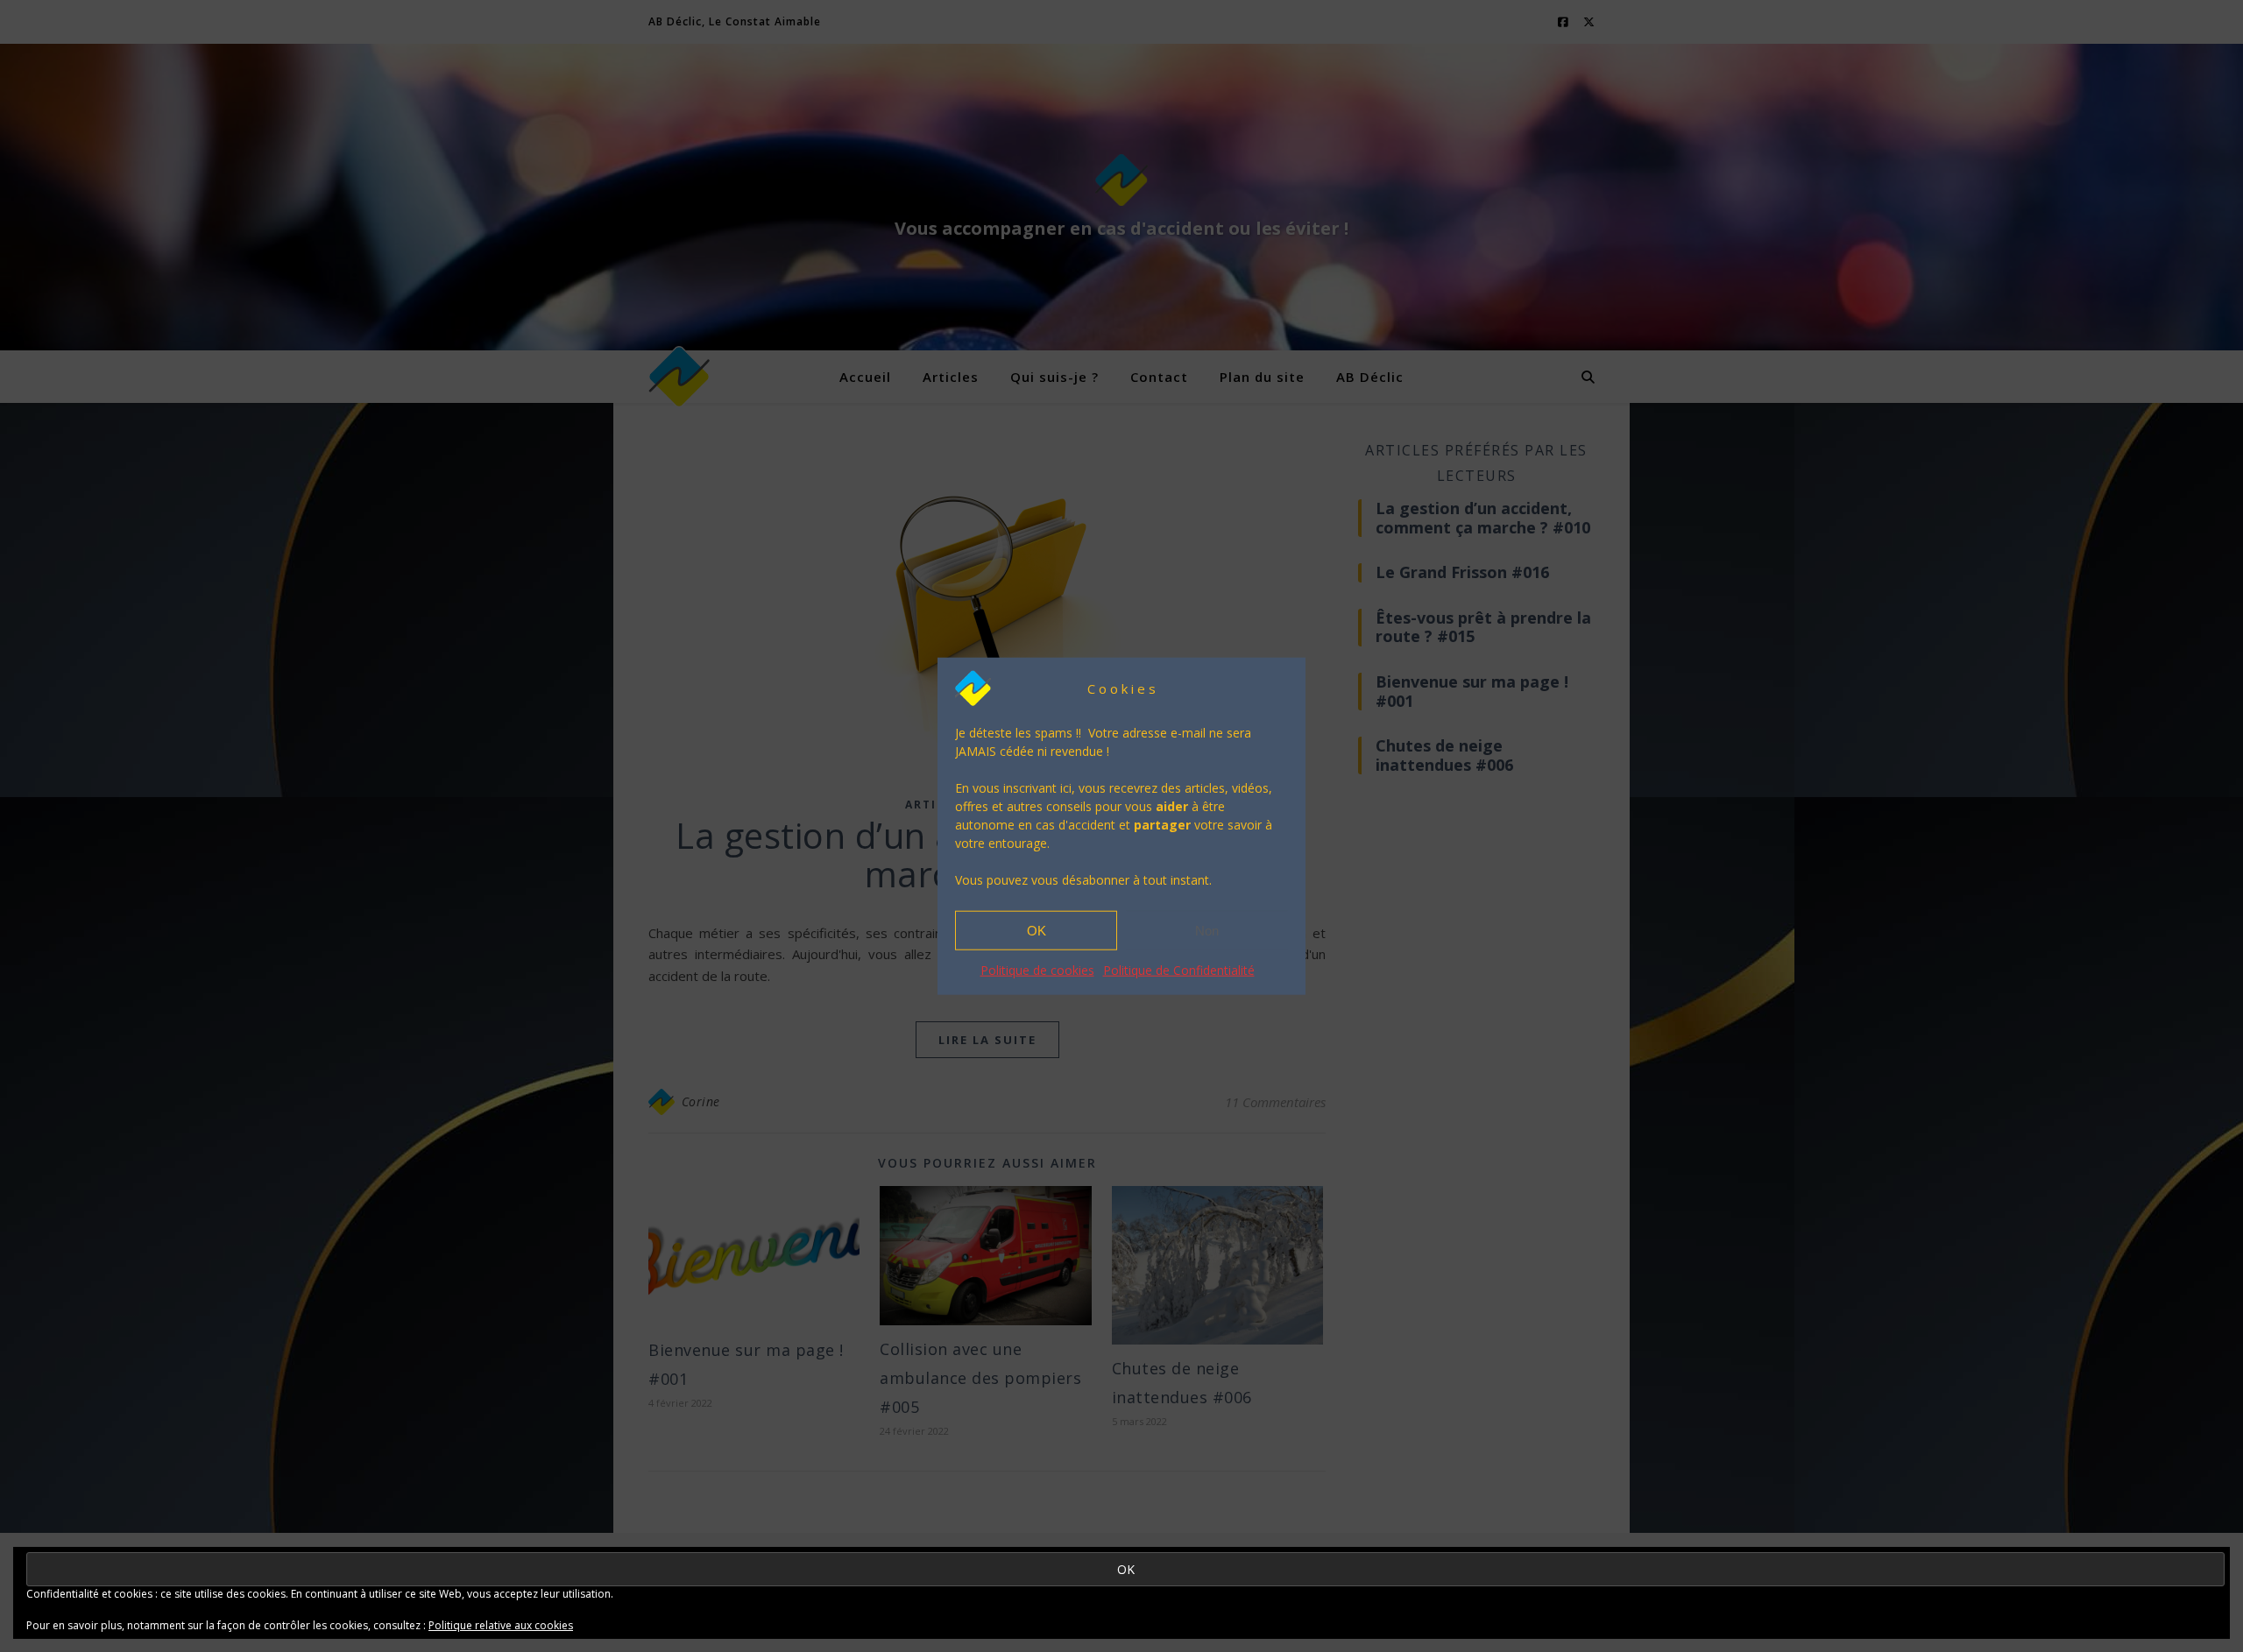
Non (1207, 930)
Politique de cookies (1037, 970)
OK (1037, 930)
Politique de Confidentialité (1179, 970)
